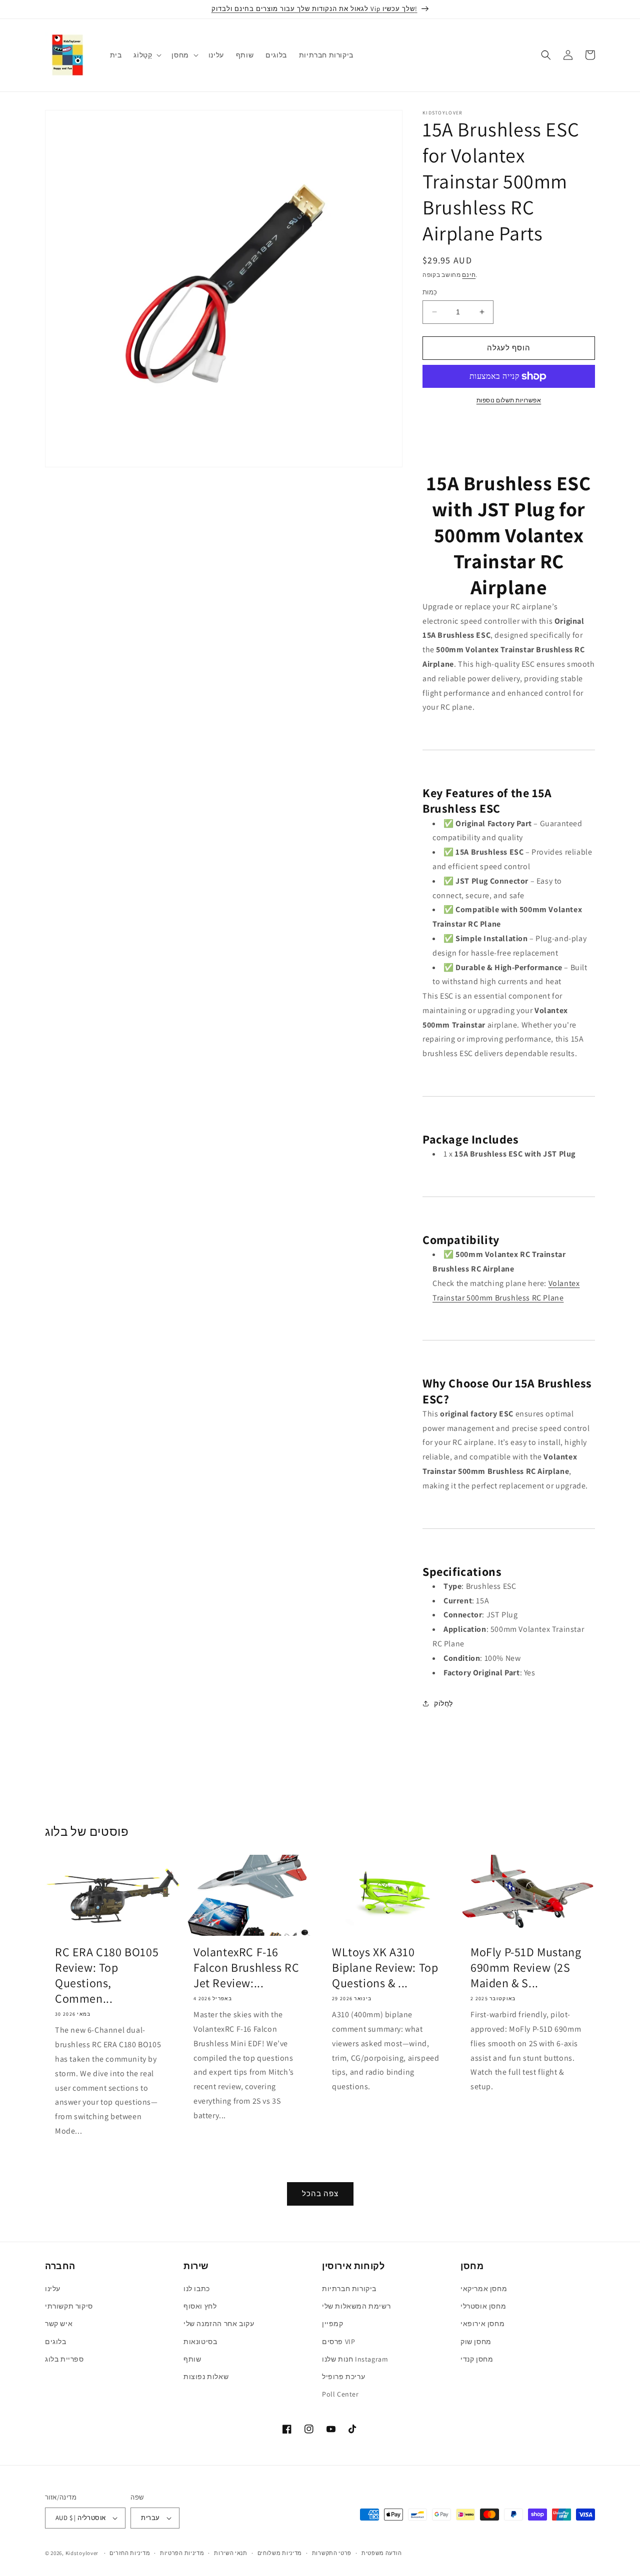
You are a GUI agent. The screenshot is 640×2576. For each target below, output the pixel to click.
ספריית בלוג (64, 2359)
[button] (146, 55)
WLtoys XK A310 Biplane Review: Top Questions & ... (385, 1967)
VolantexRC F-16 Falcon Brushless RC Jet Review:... (246, 1967)
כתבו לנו (197, 2289)
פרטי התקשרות (332, 2553)
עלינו (53, 2289)
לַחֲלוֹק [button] (443, 1703)
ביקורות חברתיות (349, 2289)
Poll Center (340, 2394)
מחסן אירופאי (482, 2324)
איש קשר (59, 2324)
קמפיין (333, 2324)
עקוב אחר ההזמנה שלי (219, 2324)
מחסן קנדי (477, 2359)
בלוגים (56, 2342)
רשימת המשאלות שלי (356, 2306)
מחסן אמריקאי (484, 2289)
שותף (192, 2359)
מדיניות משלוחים (280, 2553)
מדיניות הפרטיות (182, 2553)
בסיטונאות (200, 2342)
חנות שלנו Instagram (355, 2359)
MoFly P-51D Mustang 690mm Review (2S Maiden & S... (526, 1967)
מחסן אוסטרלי (483, 2306)
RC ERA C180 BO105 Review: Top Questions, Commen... (107, 1975)
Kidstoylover (82, 2553)
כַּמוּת (430, 292)
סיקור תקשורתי (69, 2306)
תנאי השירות (231, 2553)
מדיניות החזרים (130, 2553)
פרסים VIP (338, 2342)
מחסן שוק (476, 2342)
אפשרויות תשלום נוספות (509, 400)
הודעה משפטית (381, 2553)
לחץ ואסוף (200, 2306)
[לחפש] (546, 55)
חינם (469, 275)
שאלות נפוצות (206, 2377)
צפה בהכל (320, 2193)
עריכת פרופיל (343, 2377)
